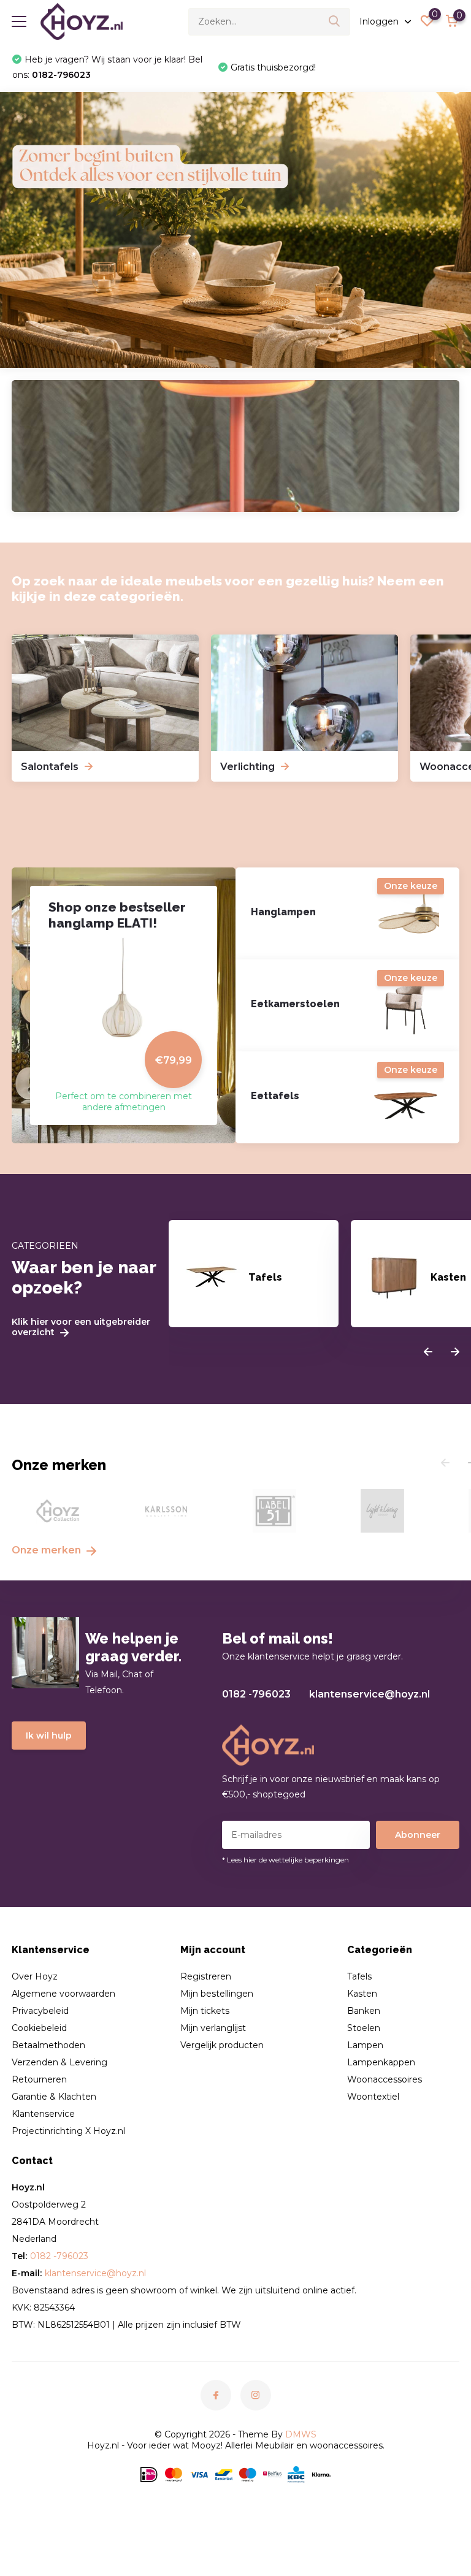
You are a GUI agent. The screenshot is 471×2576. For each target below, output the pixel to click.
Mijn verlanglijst (213, 2028)
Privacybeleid (40, 2011)
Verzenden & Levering (59, 2062)
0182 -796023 (256, 1694)
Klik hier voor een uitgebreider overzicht (81, 1327)
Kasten (362, 1994)
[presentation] (428, 1352)
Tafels (359, 1976)
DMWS (301, 2434)
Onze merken (48, 1550)
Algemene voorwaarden (63, 1994)
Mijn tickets (205, 2011)
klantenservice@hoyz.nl (370, 1694)
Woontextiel (373, 2097)
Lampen (365, 2045)
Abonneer (418, 1835)
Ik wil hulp (49, 1736)
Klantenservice (43, 2114)
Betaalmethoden (48, 2045)
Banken (364, 2011)
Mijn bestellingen (217, 1994)
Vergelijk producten (222, 2045)
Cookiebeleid (39, 2028)
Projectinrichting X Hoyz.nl (68, 2131)
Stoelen (364, 2028)
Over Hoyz (35, 1976)
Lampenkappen (381, 2062)
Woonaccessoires (385, 2079)
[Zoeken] (335, 22)
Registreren (206, 1976)
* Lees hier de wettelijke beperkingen (285, 1860)
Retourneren (39, 2079)
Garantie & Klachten (54, 2097)
